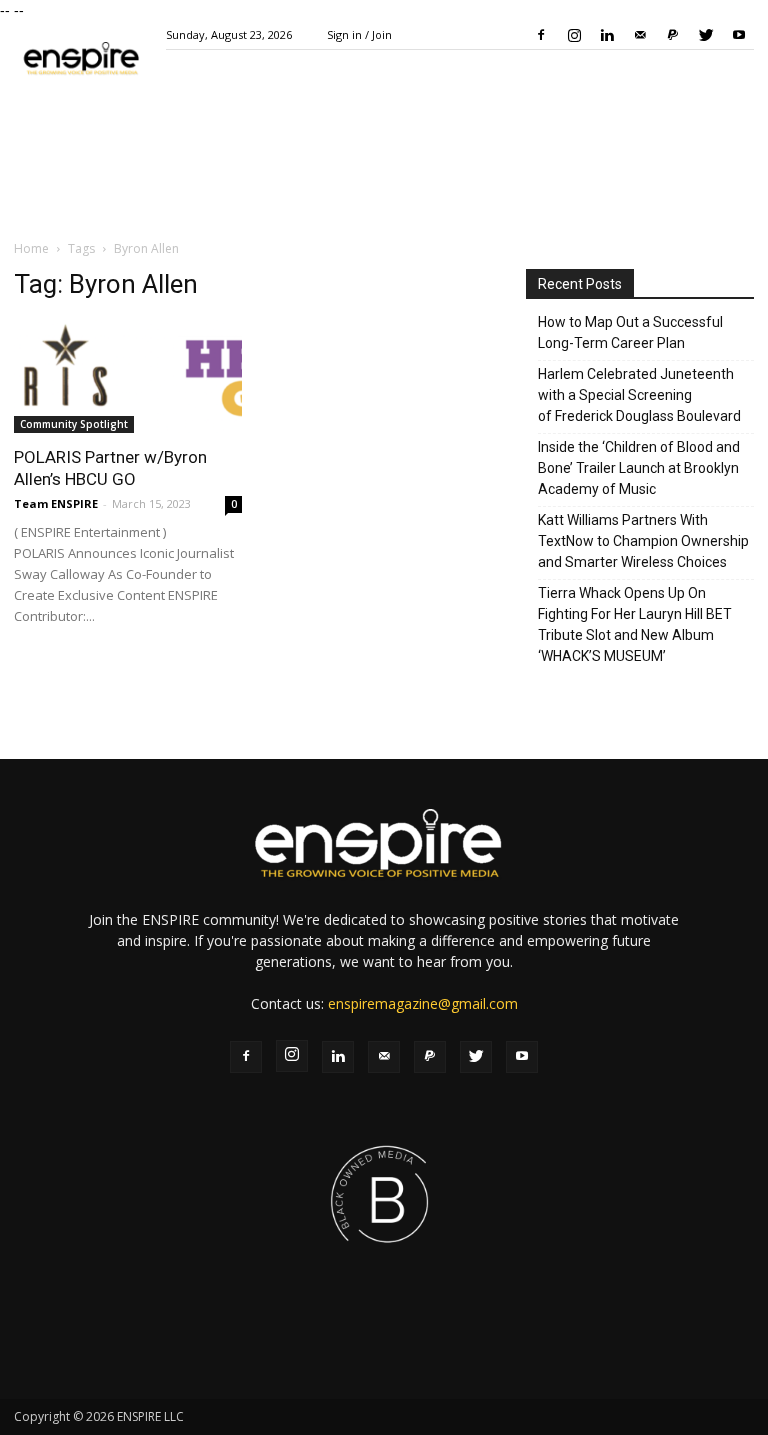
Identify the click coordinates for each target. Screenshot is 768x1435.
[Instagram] (574, 35)
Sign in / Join (359, 34)
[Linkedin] (607, 35)
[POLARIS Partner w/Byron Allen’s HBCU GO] (128, 376)
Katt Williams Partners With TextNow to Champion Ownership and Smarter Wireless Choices (643, 541)
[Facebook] (541, 35)
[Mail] (640, 35)
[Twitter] (706, 35)
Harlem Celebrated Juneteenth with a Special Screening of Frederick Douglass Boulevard (639, 395)
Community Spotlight (74, 424)
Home (31, 248)
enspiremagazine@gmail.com (423, 1003)
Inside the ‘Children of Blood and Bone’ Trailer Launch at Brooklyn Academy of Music (639, 468)
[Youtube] (739, 35)
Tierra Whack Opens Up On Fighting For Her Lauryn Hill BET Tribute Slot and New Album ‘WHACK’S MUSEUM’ (635, 624)
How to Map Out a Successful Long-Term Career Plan (630, 332)
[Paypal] (673, 35)
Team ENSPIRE (56, 503)
